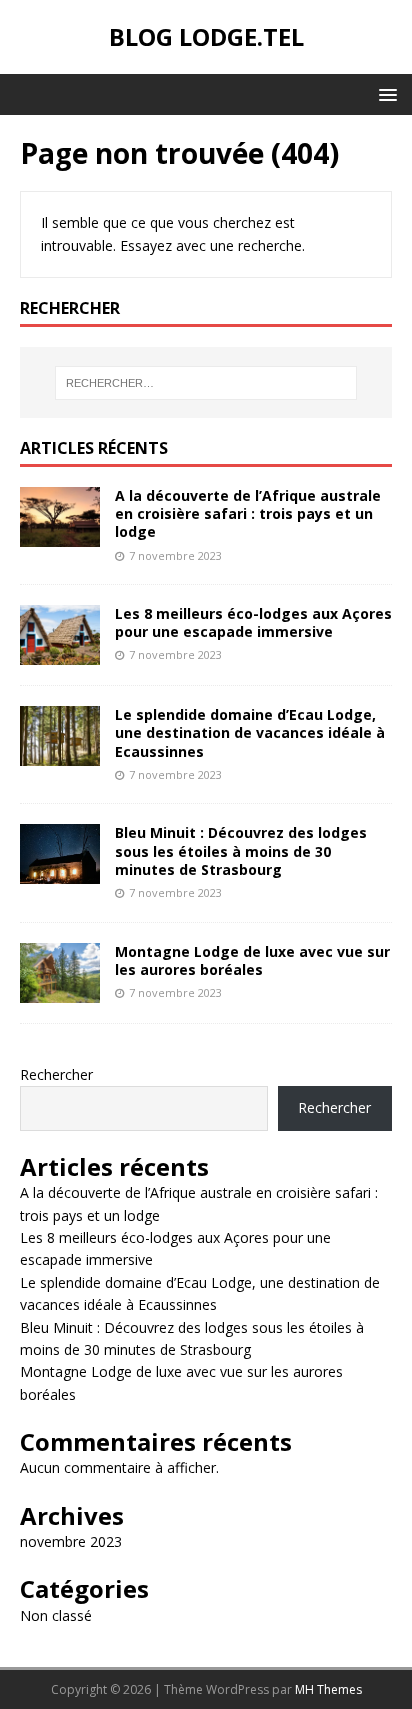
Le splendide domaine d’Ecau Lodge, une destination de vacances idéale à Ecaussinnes (250, 732)
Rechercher (56, 1074)
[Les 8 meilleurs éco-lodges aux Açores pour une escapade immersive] (60, 653)
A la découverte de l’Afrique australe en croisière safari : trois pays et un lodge (248, 513)
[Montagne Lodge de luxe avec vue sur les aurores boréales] (60, 990)
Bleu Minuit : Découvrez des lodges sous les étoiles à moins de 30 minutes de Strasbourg (241, 850)
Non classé (56, 1615)
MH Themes (328, 1689)
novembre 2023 (71, 1541)
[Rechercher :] (206, 383)
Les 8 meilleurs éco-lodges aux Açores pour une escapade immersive (253, 622)
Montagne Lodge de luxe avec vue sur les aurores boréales (252, 960)
